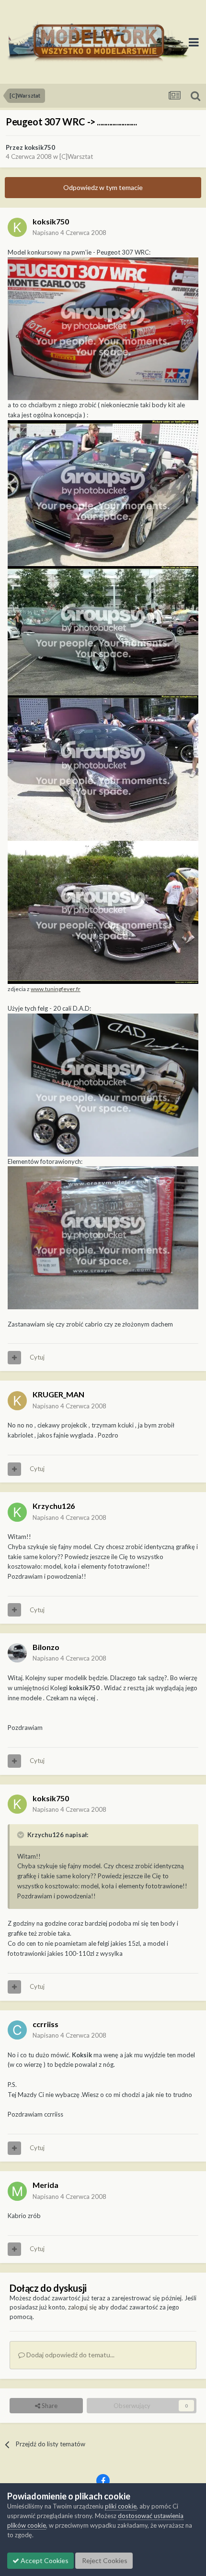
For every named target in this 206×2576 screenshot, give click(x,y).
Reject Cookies (104, 2560)
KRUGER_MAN (58, 1394)
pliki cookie (121, 2506)
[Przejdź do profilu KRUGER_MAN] (17, 1401)
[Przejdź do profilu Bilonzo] (17, 1653)
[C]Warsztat (76, 156)
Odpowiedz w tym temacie (103, 187)
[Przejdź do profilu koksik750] (17, 227)
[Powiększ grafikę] (103, 328)
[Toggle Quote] (22, 1835)
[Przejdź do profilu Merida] (17, 2191)
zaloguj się (82, 2307)
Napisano (69, 233)
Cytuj (37, 1357)
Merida (46, 2185)
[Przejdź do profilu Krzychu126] (17, 1512)
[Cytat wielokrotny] (14, 1358)
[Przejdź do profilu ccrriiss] (17, 2030)
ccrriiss (46, 2024)
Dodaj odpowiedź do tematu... (70, 2355)
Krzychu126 (54, 1506)
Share (49, 2406)
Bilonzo (46, 1647)
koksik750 (40, 147)
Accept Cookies (44, 2560)
